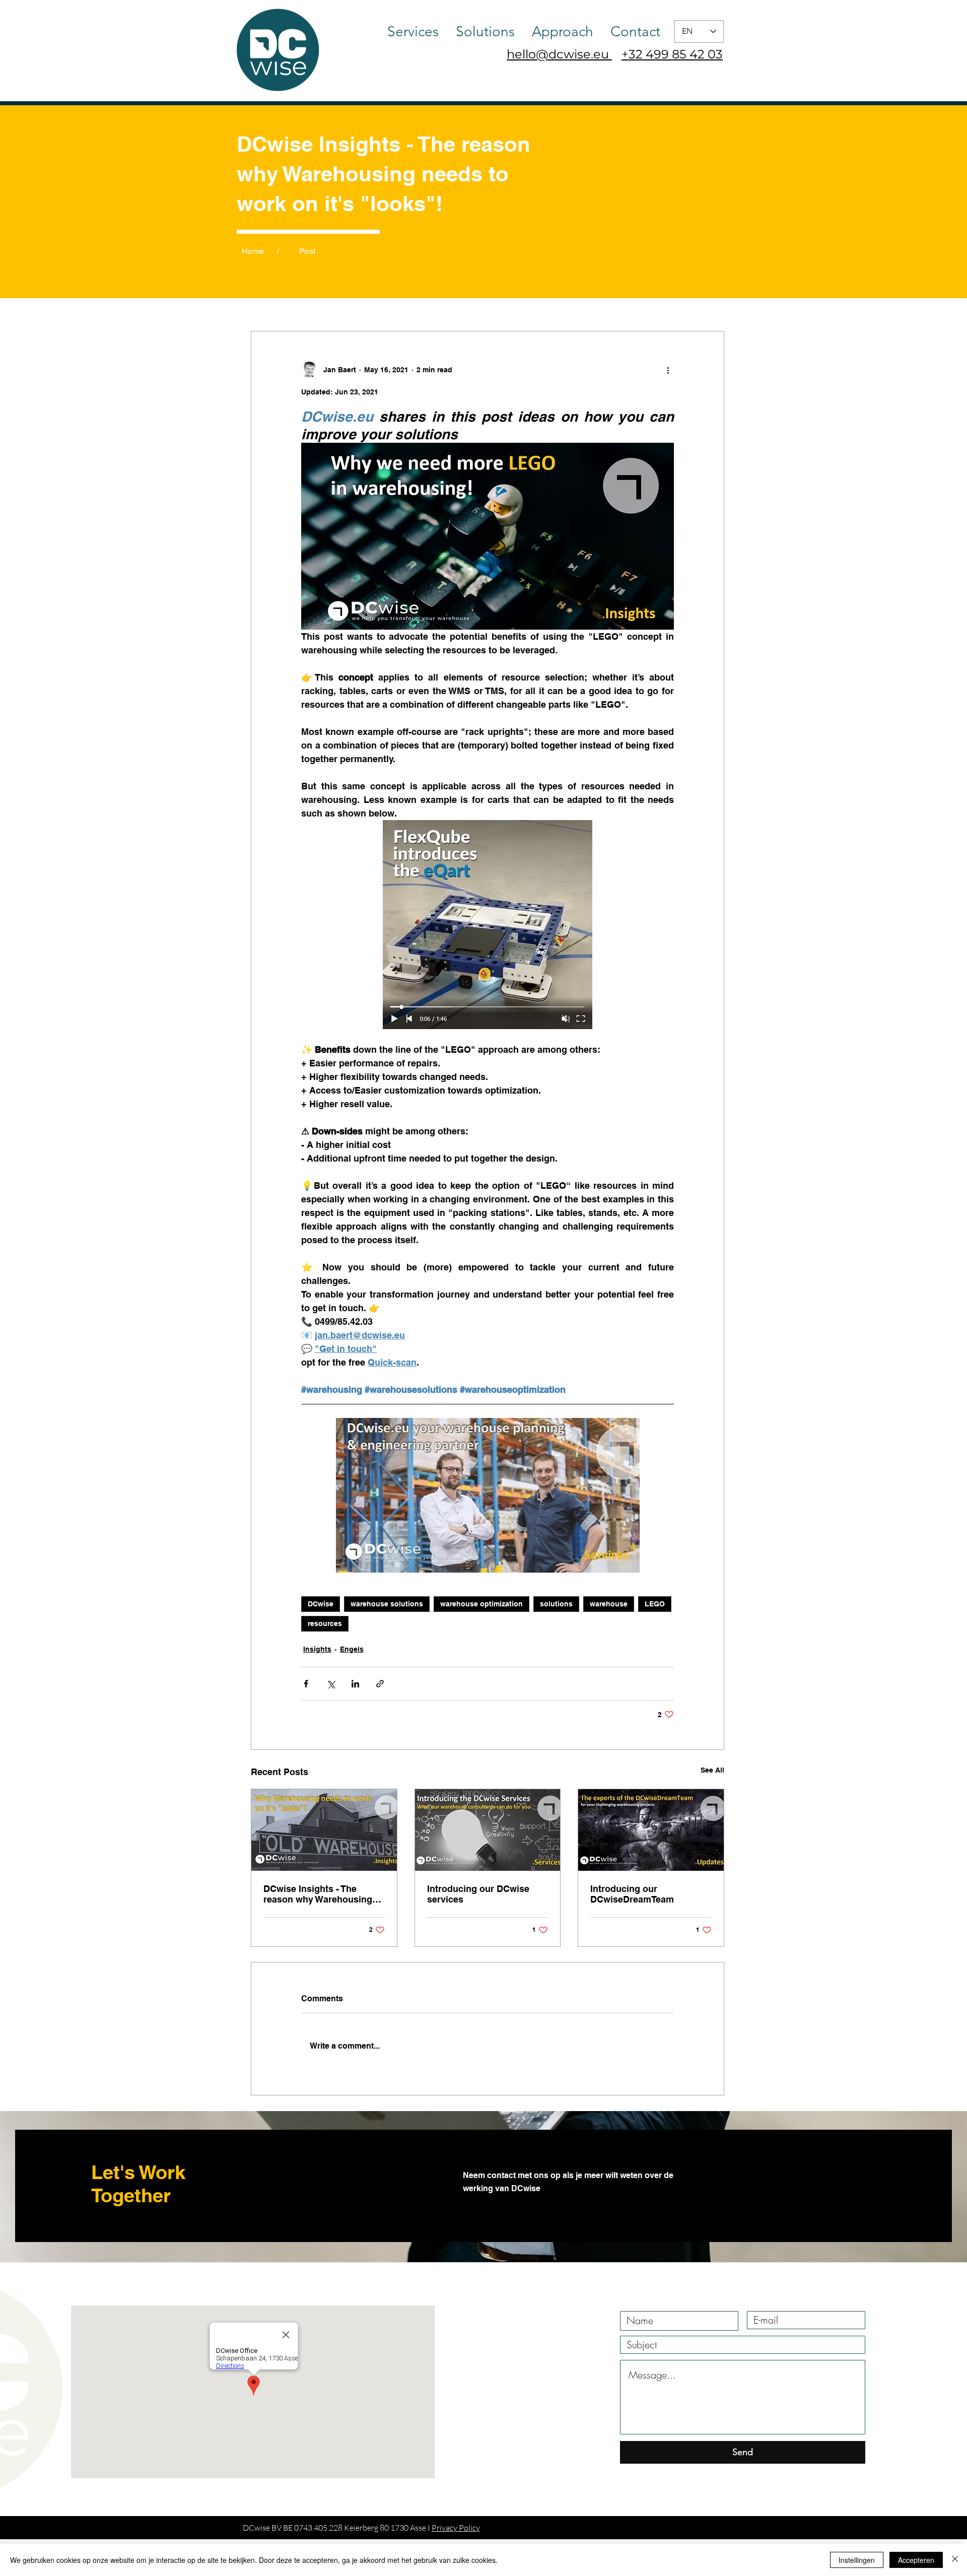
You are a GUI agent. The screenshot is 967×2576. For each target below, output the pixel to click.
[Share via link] (380, 1684)
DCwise (321, 1604)
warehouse (609, 1604)
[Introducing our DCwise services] (488, 1830)
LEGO (655, 1604)
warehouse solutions (387, 1604)
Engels (352, 1649)
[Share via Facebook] (306, 1684)
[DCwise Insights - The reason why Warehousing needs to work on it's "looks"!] (324, 1830)
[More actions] (668, 370)
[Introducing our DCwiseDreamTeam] (651, 1830)
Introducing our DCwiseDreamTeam (632, 1894)
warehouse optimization (481, 1604)
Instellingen (857, 2560)
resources (325, 1623)
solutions (556, 1604)
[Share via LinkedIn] (355, 1684)
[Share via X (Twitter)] (331, 1684)
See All (712, 1770)
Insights (317, 1649)
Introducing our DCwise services (478, 1894)
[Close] (955, 2560)
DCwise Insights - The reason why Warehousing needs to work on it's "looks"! (318, 1894)
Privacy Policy (456, 2528)
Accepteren (916, 2560)
